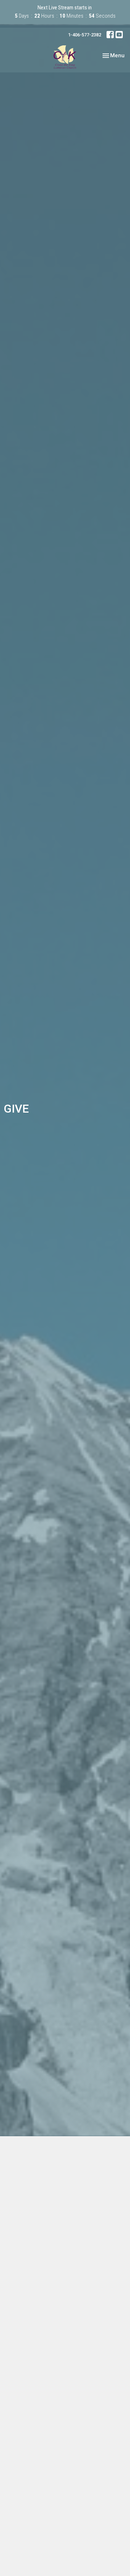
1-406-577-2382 (84, 35)
